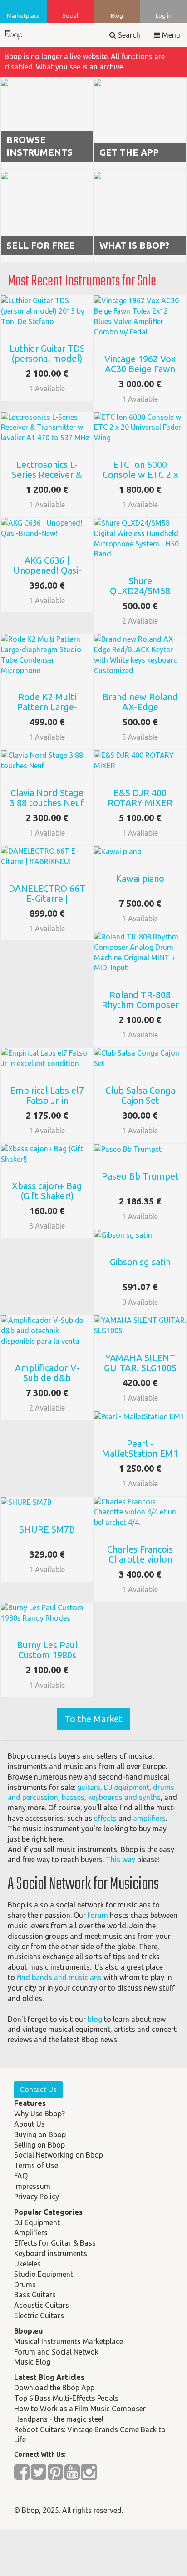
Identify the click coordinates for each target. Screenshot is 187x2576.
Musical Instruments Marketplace (69, 2341)
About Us (30, 2124)
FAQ (21, 2176)
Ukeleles (27, 2264)
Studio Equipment (44, 2274)
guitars (89, 1787)
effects (105, 1818)
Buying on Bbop (40, 2134)
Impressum (32, 2186)
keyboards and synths (124, 1797)
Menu (170, 35)
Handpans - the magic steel (59, 2419)
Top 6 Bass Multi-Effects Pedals (66, 2398)
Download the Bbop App (54, 2388)
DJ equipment (127, 1787)
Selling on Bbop (39, 2145)
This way (121, 1859)
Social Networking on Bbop (59, 2155)
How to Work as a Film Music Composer (80, 2409)
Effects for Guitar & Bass (55, 2243)
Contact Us (38, 2089)
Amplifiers (31, 2232)
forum (98, 1915)
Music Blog (32, 2362)
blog (95, 2019)
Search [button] (128, 35)
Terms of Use (36, 2165)
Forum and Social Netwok (56, 2352)
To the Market (93, 1719)
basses (73, 1797)
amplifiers (149, 1818)
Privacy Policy (37, 2197)
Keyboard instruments (51, 2253)
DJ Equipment (37, 2222)
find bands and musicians (59, 1977)
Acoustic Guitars (42, 2305)
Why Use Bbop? (39, 2114)
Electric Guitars (39, 2315)
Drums (25, 2285)
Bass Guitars (35, 2295)
